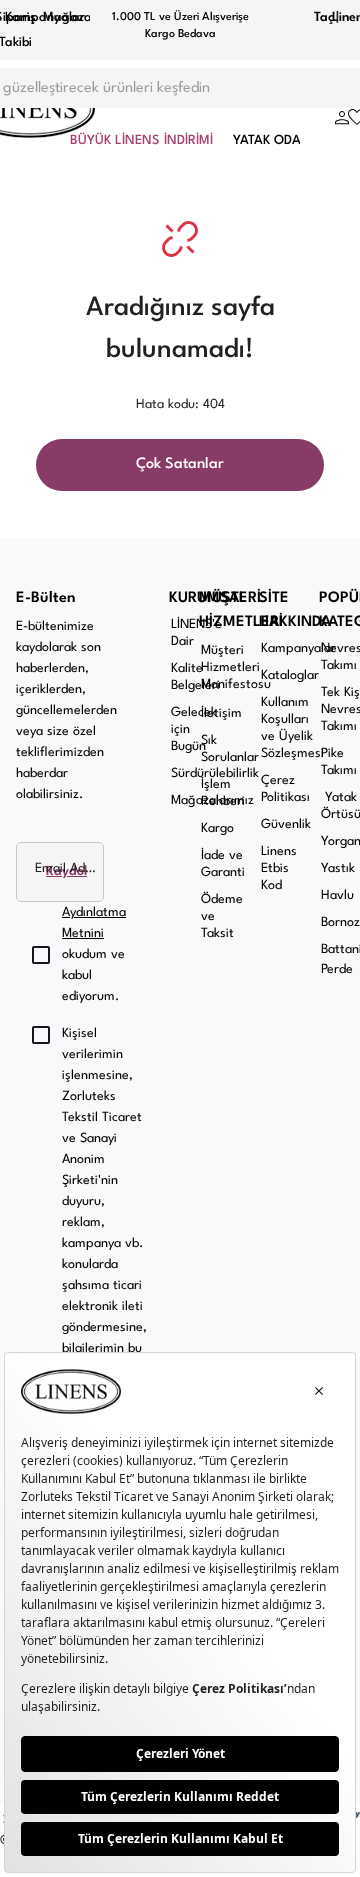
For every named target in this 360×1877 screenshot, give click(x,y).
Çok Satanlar (180, 464)
